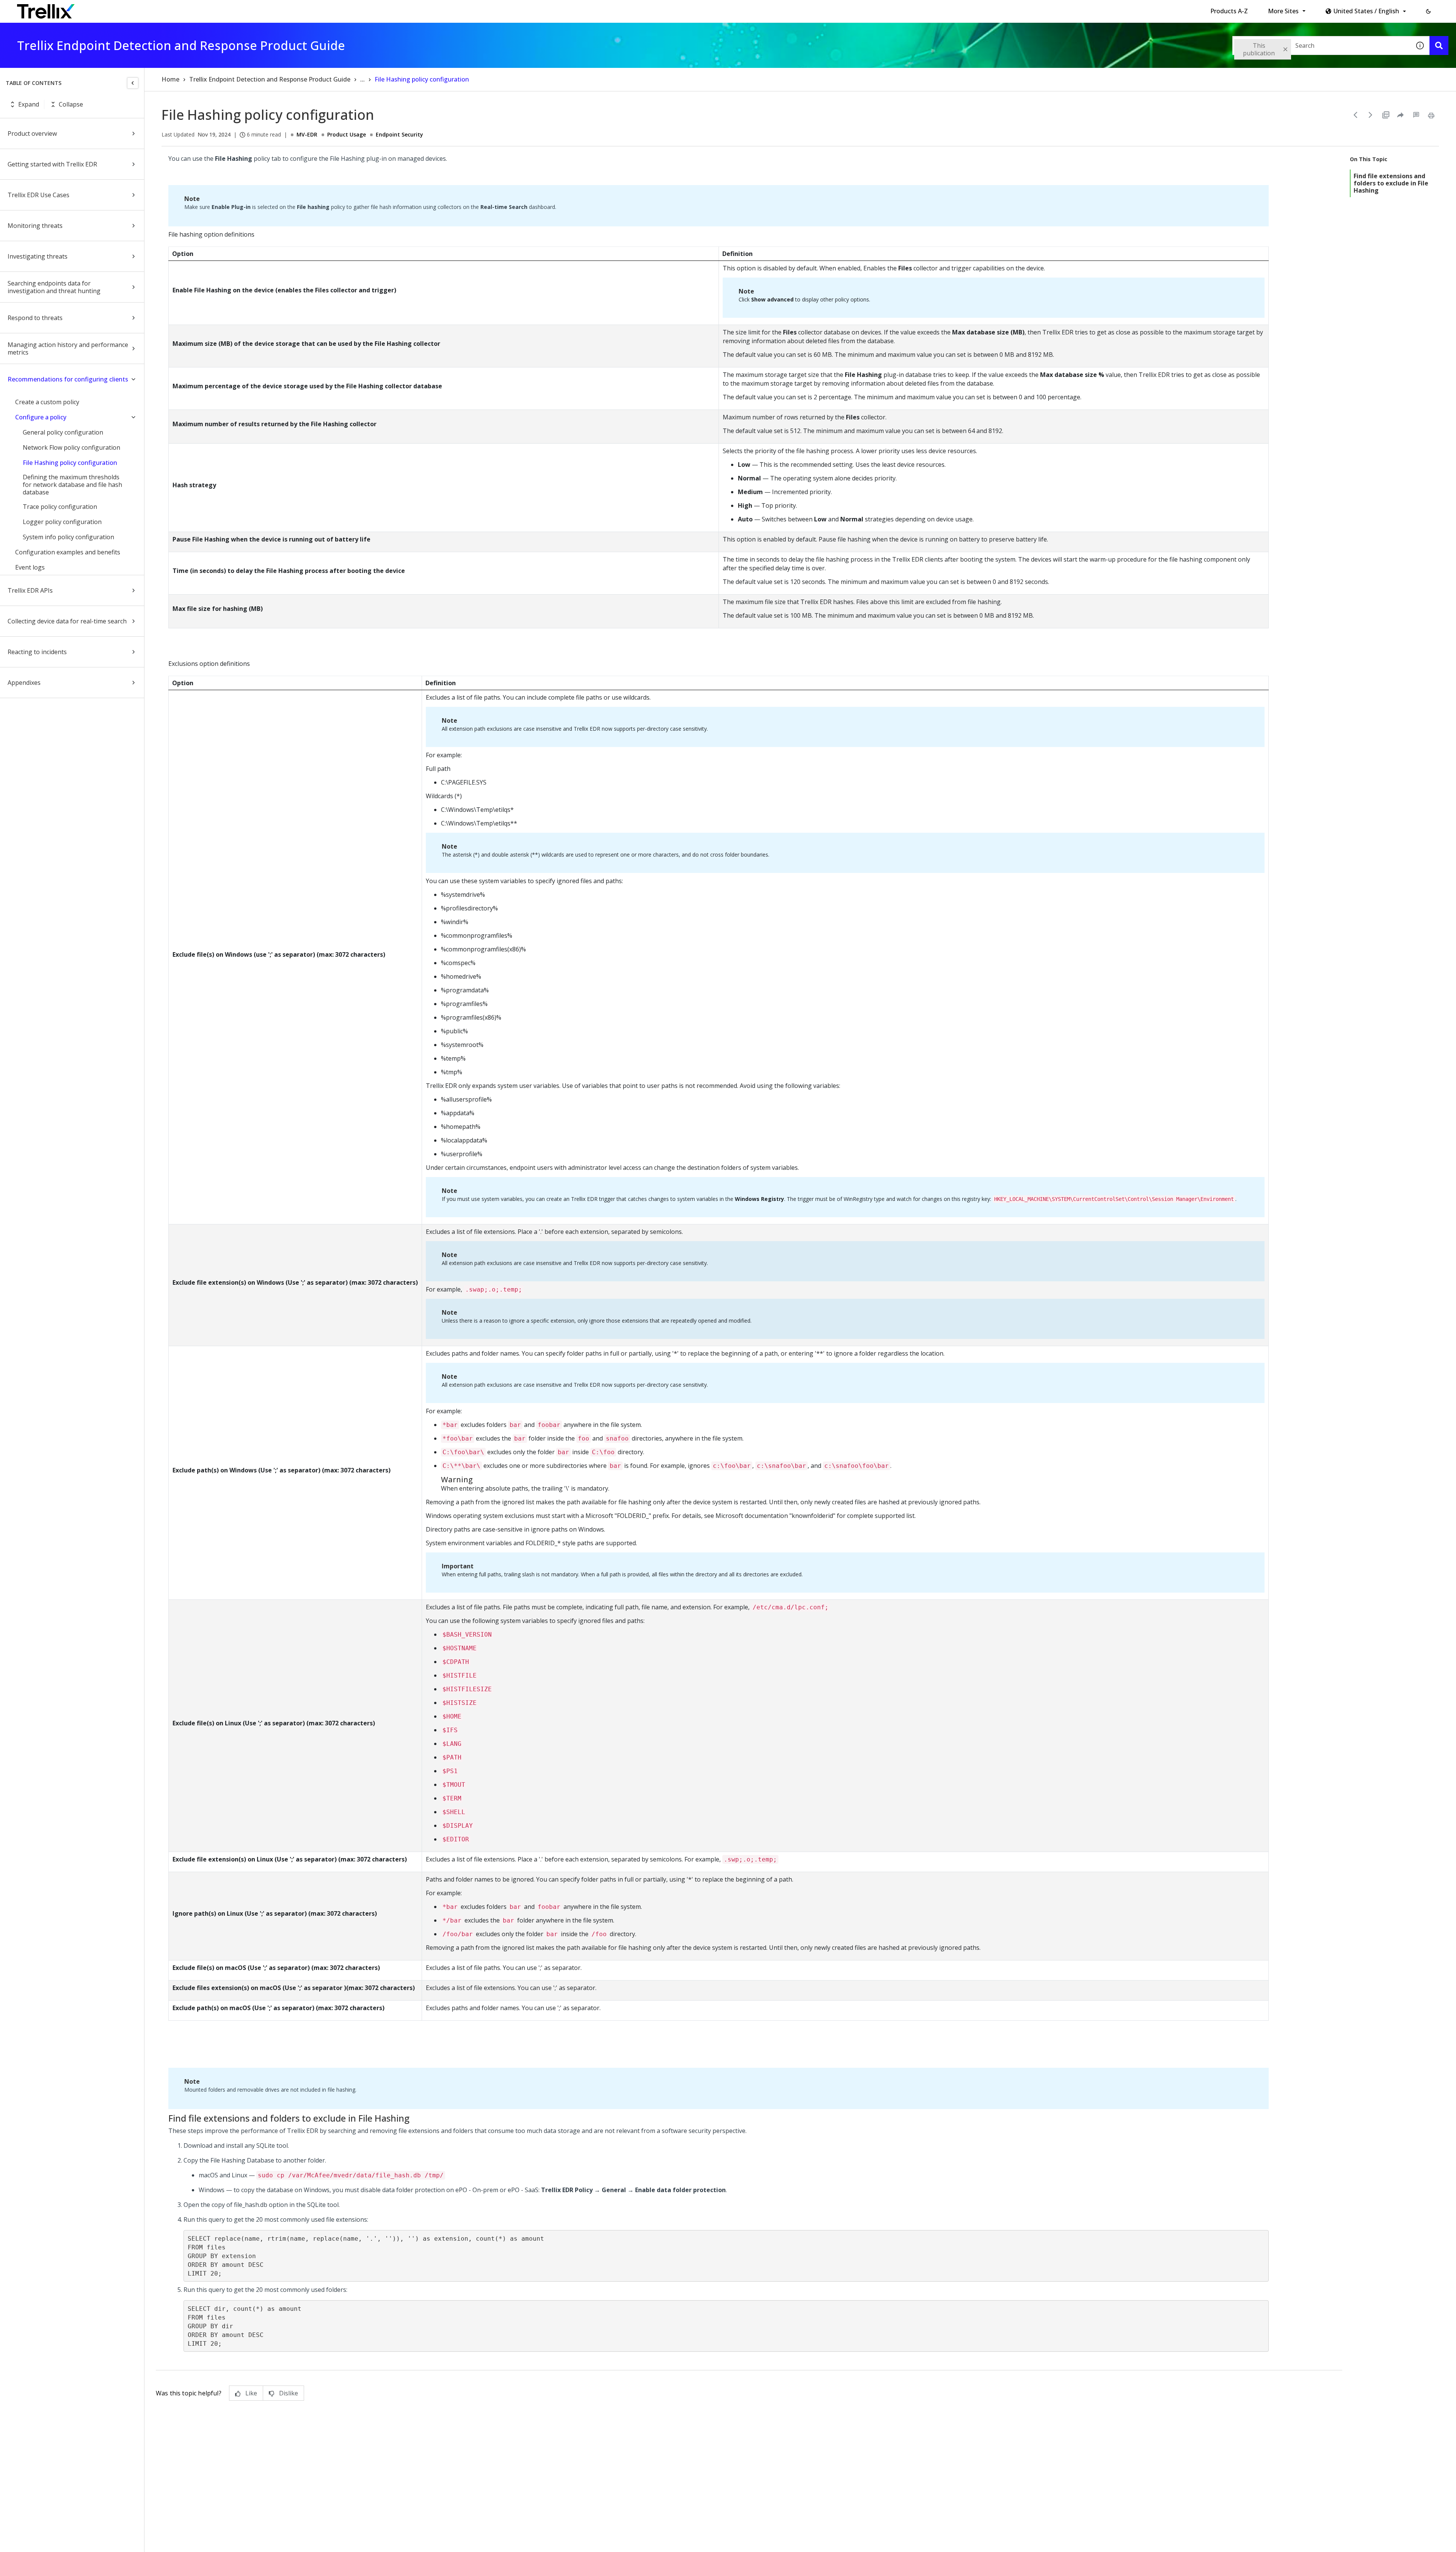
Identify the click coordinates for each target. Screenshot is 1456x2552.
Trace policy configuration (60, 507)
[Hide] (133, 83)
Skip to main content (125, 9)
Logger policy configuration (62, 522)
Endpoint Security (399, 134)
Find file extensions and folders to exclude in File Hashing (1391, 183)
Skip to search (183, 9)
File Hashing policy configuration (70, 463)
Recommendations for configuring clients (68, 379)
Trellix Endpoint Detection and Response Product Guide (270, 79)
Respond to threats (35, 318)
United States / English (1366, 11)
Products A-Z (1229, 11)
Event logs (30, 567)
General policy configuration (63, 432)
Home (170, 79)
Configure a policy (41, 417)
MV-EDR (307, 134)
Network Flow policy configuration (71, 447)
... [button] (362, 79)
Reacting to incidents (37, 652)
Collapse (71, 104)
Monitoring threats (35, 226)
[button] (1428, 11)
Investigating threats (38, 256)
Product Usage (347, 134)
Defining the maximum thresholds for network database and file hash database (72, 485)
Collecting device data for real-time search (67, 621)
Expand (29, 104)
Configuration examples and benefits (68, 552)
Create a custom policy (47, 402)
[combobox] (1321, 46)
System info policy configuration (68, 537)
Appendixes (24, 683)
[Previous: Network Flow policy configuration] (1356, 115)
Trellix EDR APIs (30, 590)
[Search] (1439, 46)
